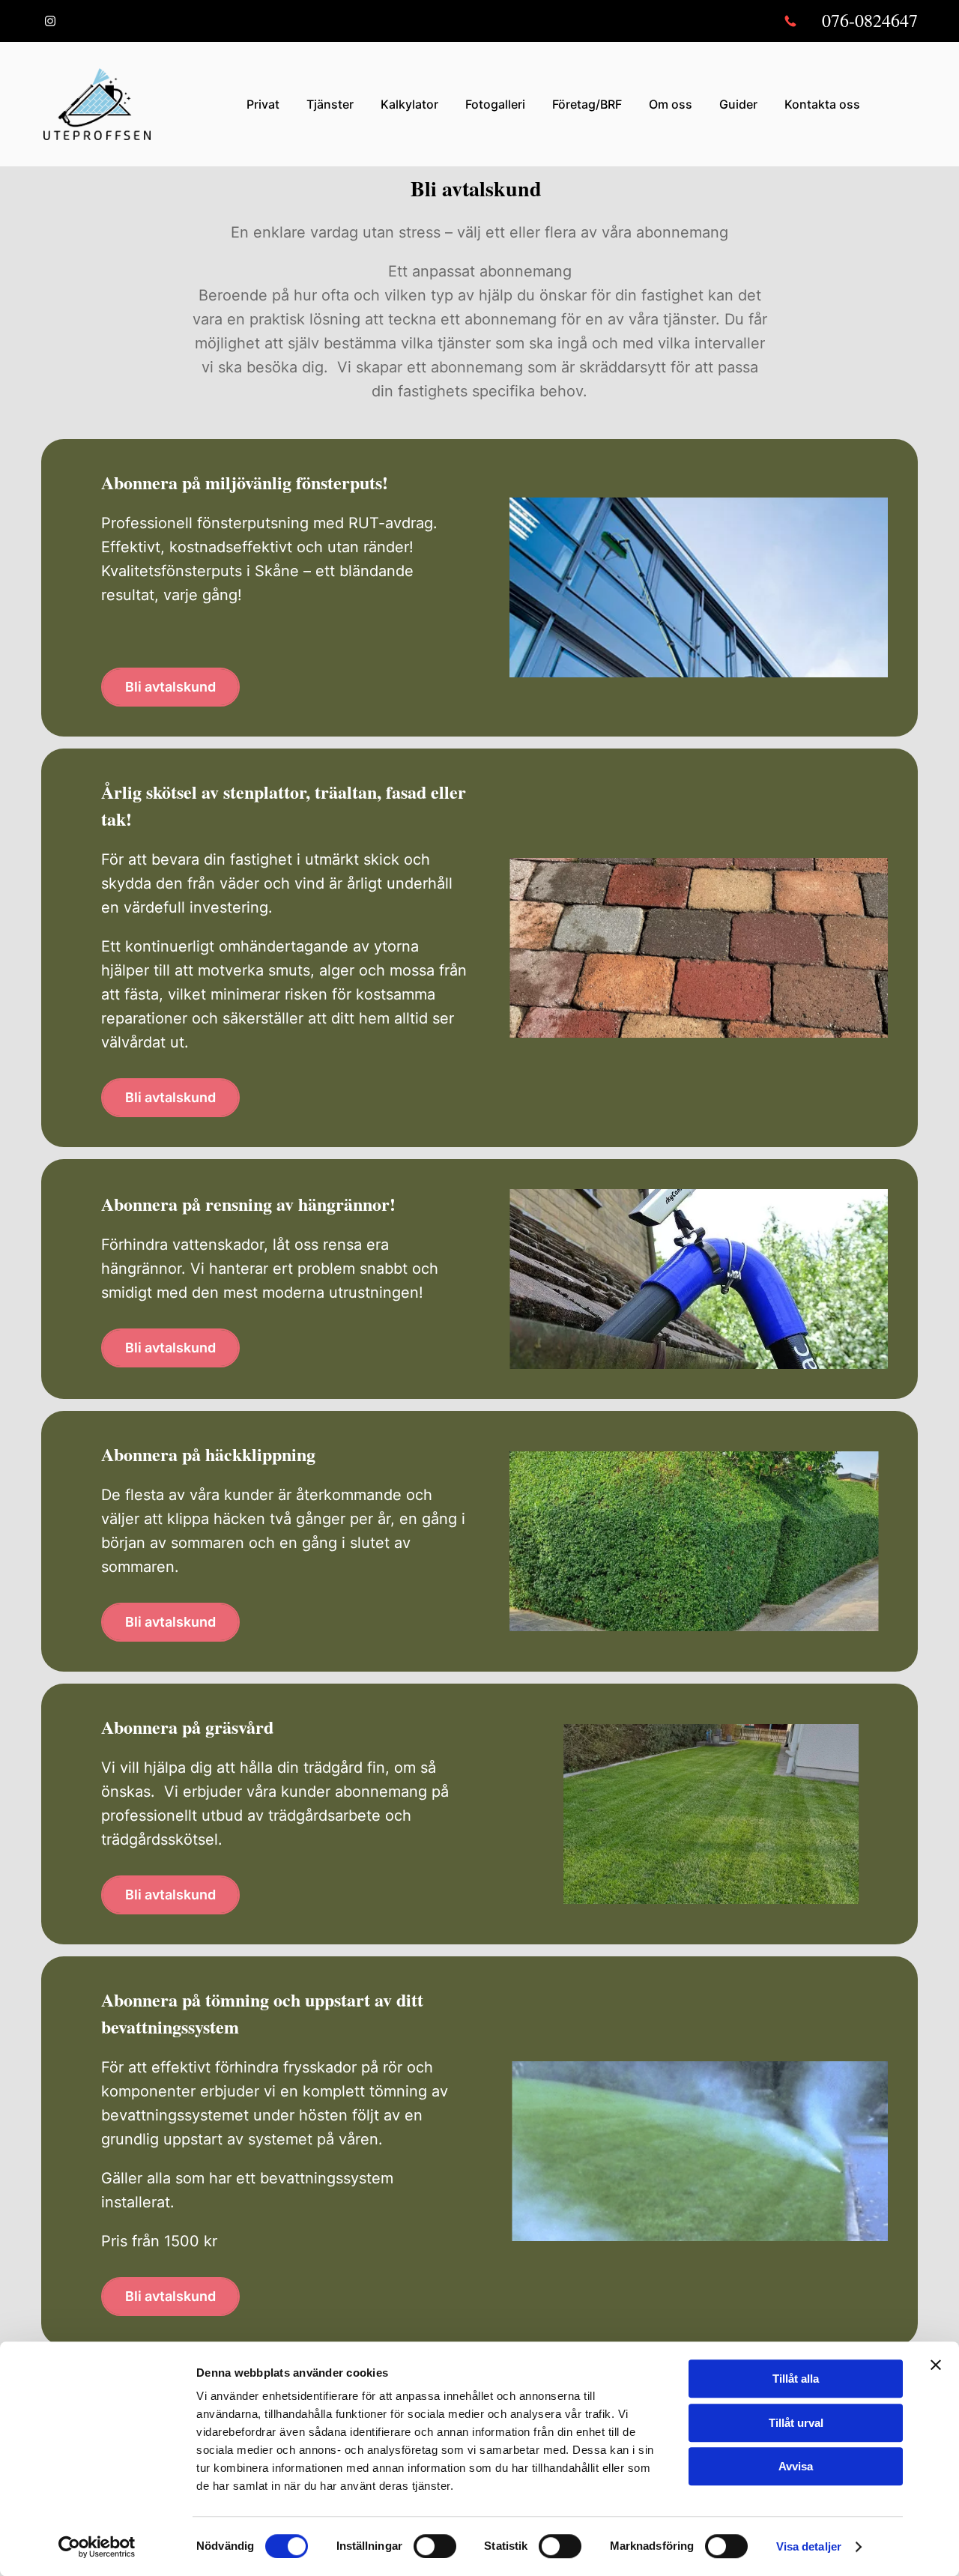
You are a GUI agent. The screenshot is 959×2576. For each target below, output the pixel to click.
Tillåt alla (796, 2379)
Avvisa (796, 2466)
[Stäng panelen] (936, 2365)
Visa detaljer (809, 2546)
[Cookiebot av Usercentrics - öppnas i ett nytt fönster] (97, 2547)
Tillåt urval (796, 2423)
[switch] (435, 2546)
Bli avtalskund (170, 687)
